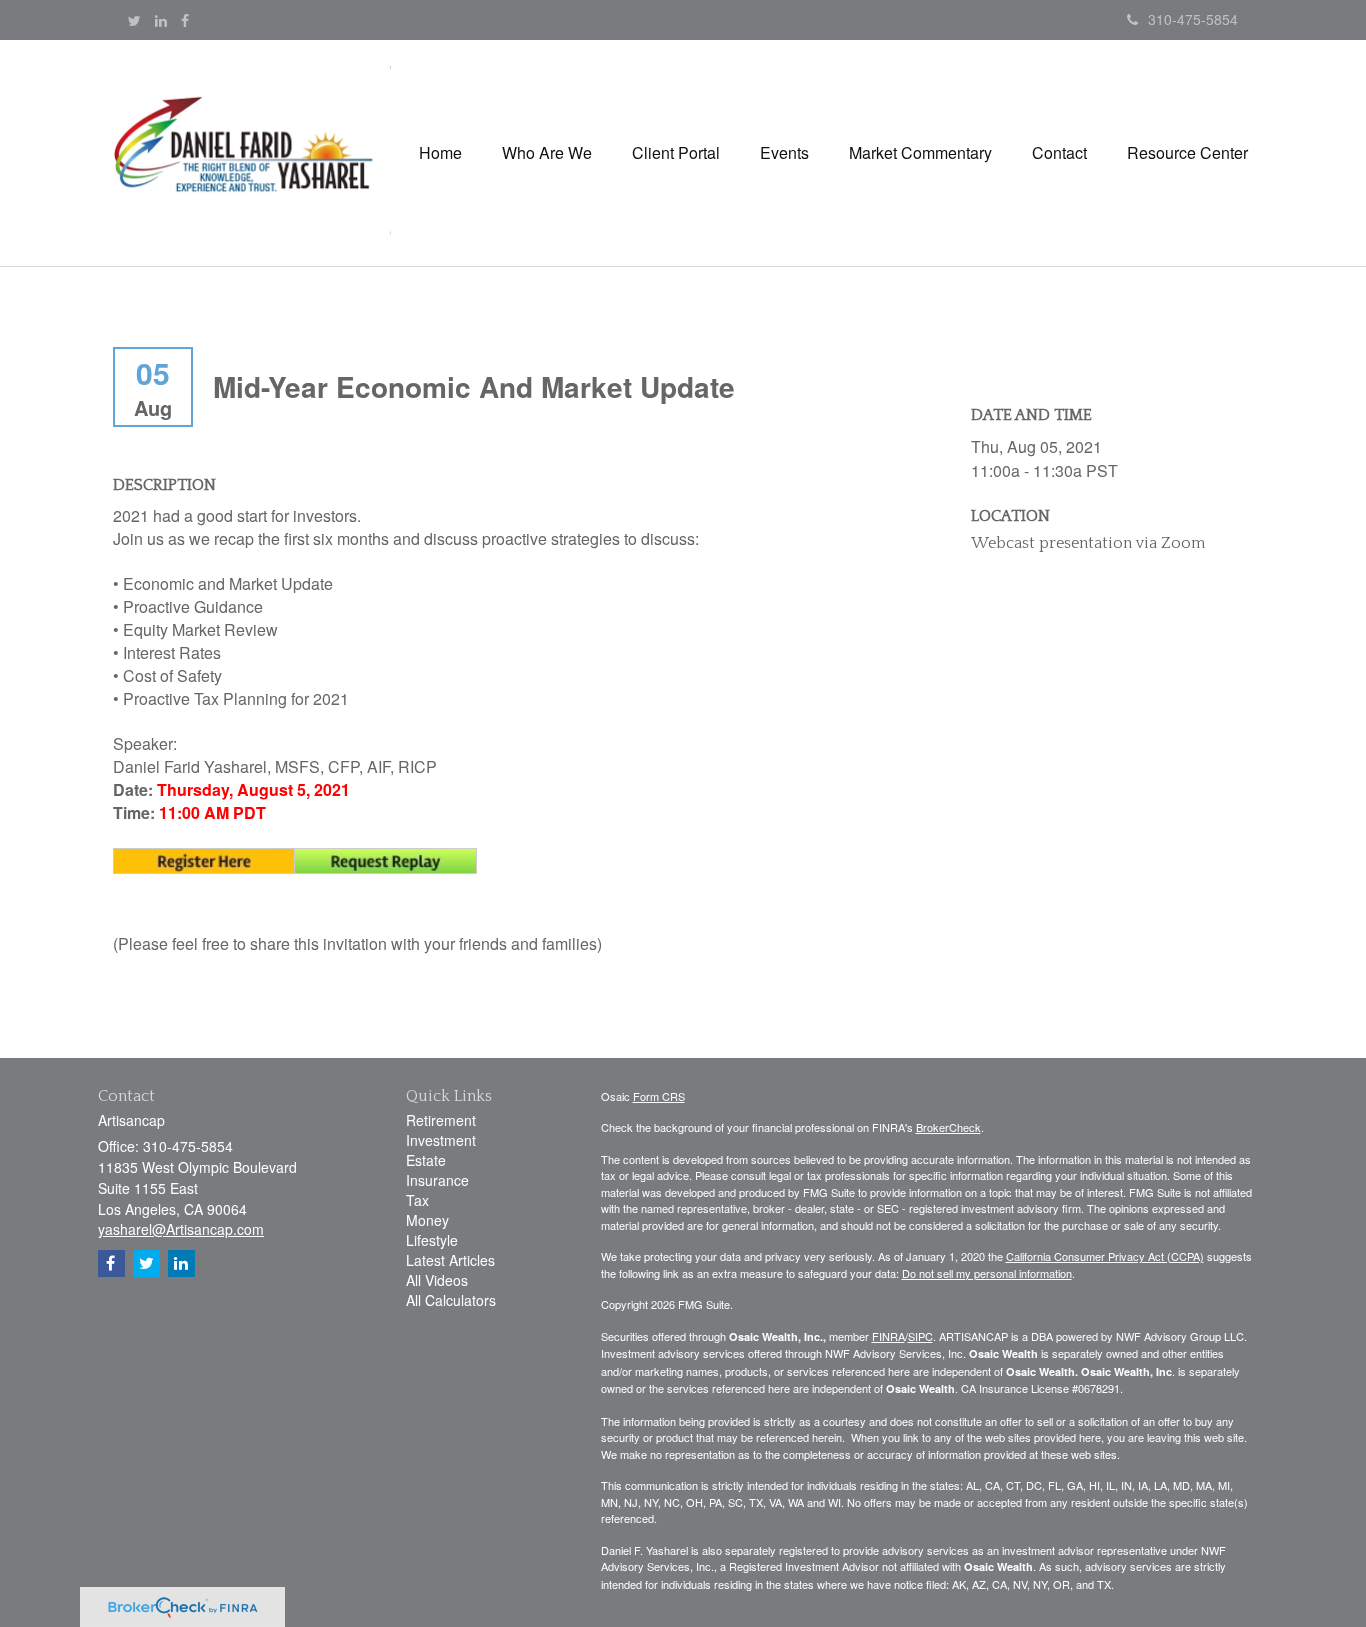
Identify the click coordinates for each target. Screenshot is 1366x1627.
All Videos (437, 1280)
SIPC (920, 1336)
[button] (547, 153)
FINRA (888, 1336)
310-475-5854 (1193, 19)
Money (427, 1220)
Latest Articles (450, 1260)
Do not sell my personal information (987, 1273)
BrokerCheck (948, 1127)
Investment (441, 1140)
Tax (417, 1200)
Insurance (437, 1180)
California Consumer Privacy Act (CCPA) (1105, 1256)
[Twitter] (134, 20)
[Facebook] (185, 20)
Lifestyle (432, 1240)
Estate (426, 1160)
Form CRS (659, 1096)
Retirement (441, 1120)
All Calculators (451, 1300)
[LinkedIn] (161, 20)
